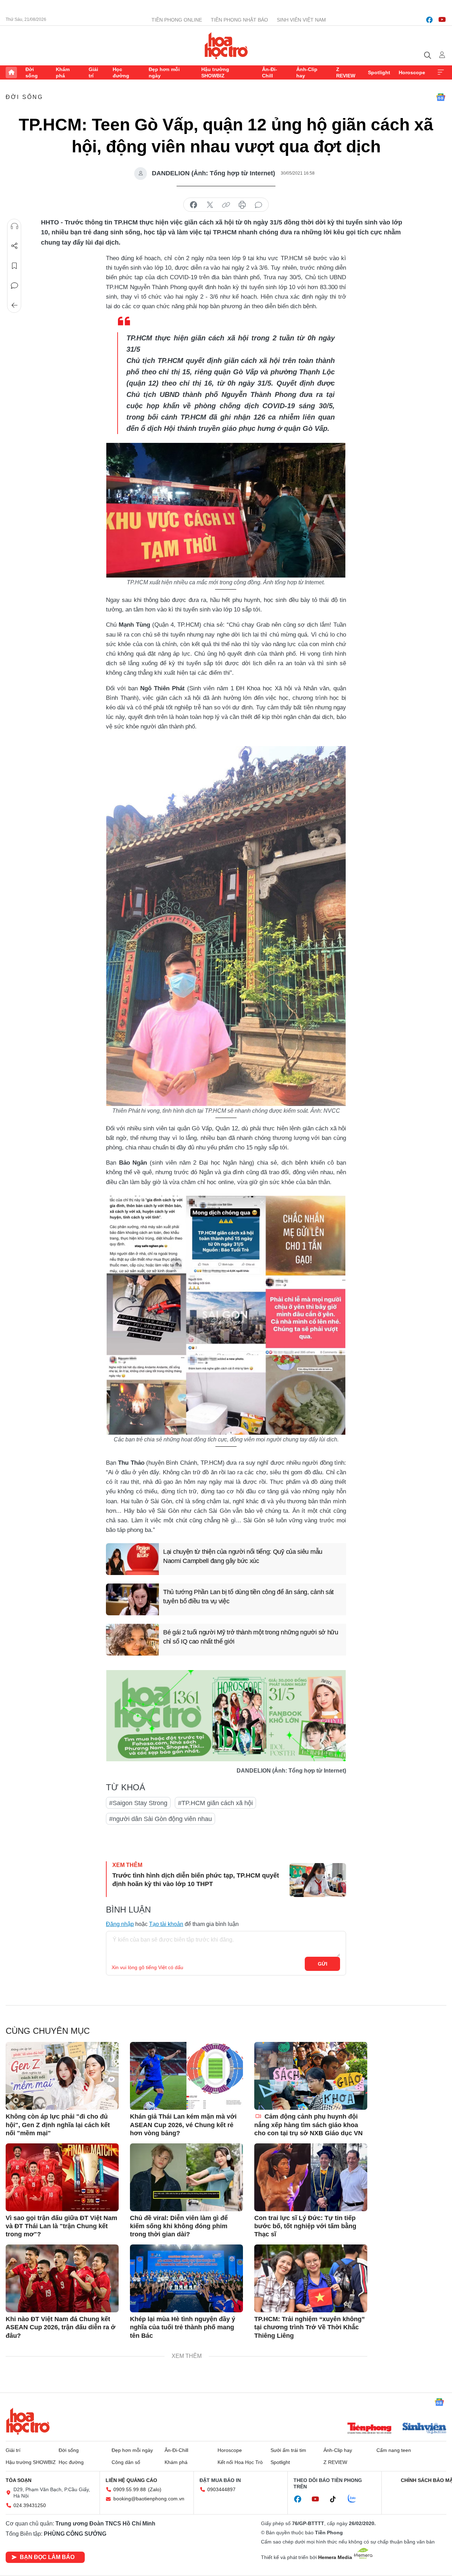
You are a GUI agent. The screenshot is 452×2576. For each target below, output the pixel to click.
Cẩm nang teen (394, 2450)
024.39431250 (30, 2505)
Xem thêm (441, 72)
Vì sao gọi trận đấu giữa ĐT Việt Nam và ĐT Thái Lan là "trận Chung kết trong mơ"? (61, 2226)
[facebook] (429, 20)
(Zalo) (155, 2489)
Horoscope (412, 72)
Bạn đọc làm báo (47, 2557)
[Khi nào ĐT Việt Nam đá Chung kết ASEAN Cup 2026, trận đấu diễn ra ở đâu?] (62, 2278)
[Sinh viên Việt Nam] (424, 2429)
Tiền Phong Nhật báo (239, 20)
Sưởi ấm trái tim (288, 2450)
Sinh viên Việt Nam (301, 20)
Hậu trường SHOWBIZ (215, 72)
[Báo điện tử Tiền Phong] (369, 2429)
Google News (441, 97)
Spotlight (379, 72)
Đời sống (32, 72)
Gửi (323, 1964)
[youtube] (442, 20)
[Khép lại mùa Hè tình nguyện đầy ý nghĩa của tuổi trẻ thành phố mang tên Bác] (186, 2278)
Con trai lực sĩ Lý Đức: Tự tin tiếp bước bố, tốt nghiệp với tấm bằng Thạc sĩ (305, 2226)
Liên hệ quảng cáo (131, 2480)
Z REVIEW (346, 72)
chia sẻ (194, 205)
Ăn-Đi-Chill (270, 72)
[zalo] (356, 2499)
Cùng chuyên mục (48, 2031)
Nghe (14, 226)
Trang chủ (11, 72)
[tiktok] (337, 2499)
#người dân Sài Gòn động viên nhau (160, 1819)
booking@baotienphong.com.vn (149, 2499)
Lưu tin (14, 266)
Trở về (14, 305)
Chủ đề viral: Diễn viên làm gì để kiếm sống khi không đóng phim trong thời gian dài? (179, 2226)
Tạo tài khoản (166, 1924)
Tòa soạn (19, 2480)
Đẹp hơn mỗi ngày (164, 72)
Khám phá (63, 72)
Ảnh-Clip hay (307, 72)
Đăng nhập (120, 1924)
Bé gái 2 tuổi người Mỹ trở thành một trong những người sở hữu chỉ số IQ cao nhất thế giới (251, 1637)
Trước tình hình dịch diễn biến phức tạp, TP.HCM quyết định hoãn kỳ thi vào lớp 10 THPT (196, 1880)
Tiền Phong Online (177, 20)
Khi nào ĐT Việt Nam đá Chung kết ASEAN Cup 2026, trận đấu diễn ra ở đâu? (61, 2327)
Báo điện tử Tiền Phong (226, 46)
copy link (226, 205)
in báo (242, 205)
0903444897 (221, 2489)
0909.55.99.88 (130, 2489)
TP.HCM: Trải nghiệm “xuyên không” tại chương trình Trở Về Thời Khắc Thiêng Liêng (310, 2327)
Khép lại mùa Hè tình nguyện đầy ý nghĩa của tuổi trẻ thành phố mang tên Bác (183, 2327)
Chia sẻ (14, 246)
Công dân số (126, 2462)
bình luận (258, 205)
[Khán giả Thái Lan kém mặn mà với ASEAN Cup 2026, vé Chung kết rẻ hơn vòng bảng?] (186, 2076)
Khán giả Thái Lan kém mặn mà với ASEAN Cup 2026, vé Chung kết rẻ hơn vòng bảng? (183, 2125)
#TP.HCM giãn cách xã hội (215, 1803)
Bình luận (14, 286)
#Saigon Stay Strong (138, 1803)
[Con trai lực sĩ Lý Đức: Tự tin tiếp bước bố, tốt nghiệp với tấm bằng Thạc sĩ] (311, 2177)
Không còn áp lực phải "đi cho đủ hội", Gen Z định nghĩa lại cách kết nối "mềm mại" (58, 2125)
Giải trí (93, 72)
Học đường (121, 72)
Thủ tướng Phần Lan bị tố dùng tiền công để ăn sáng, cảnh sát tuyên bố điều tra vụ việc (248, 1596)
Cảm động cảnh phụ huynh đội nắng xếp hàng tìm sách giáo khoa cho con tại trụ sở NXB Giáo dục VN (308, 2125)
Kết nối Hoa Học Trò (240, 2462)
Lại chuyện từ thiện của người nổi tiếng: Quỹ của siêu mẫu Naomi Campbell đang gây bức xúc (243, 1556)
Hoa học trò (28, 2421)
